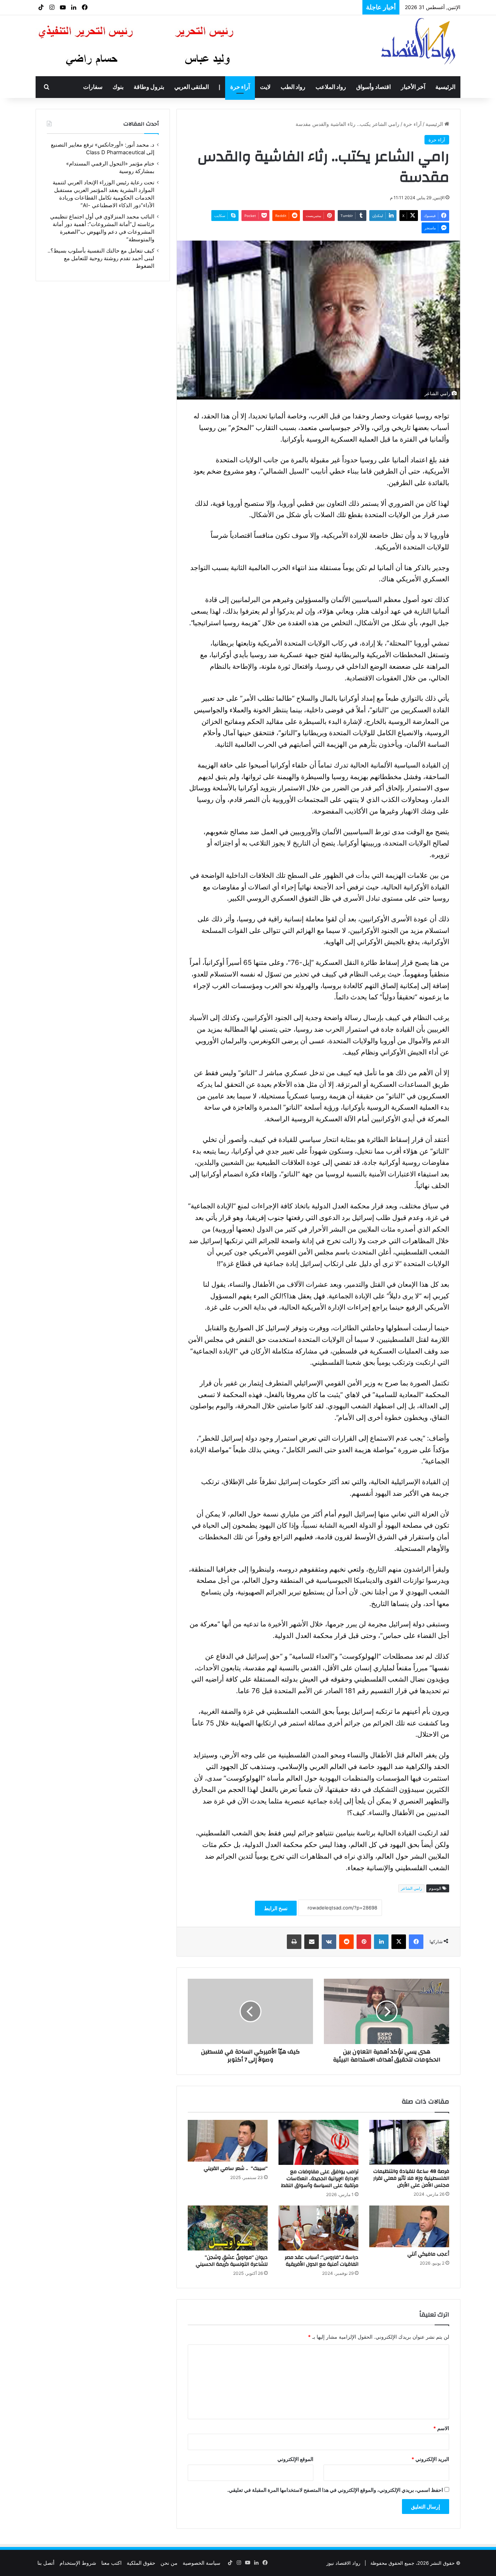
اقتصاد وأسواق (373, 87)
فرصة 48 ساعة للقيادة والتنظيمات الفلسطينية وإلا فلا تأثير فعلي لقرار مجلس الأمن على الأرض (411, 2178)
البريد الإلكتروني (430, 2459)
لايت (265, 87)
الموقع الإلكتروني (295, 2459)
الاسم (441, 2428)
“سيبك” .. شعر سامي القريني (236, 2168)
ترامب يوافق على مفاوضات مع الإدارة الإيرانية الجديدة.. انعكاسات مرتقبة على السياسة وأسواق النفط (320, 2179)
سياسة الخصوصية (202, 2563)
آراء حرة (240, 87)
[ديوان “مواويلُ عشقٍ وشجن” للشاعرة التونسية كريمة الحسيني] (228, 2228)
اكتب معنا (111, 2563)
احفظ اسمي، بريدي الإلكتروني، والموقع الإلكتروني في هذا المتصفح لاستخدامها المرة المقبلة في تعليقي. (335, 2490)
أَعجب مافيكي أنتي (427, 2254)
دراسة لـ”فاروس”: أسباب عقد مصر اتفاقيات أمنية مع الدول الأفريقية (322, 2261)
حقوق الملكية (141, 2563)
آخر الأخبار (413, 87)
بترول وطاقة (149, 87)
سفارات (93, 87)
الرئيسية (445, 87)
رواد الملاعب (331, 87)
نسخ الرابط (276, 1908)
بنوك (118, 87)
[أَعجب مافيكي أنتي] (409, 2227)
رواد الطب (293, 87)
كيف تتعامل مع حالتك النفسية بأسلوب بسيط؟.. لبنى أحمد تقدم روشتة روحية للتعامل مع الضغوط (241, 7)
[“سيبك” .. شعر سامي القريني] (228, 2141)
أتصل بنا (46, 2563)
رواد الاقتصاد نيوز (343, 2563)
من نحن (169, 2563)
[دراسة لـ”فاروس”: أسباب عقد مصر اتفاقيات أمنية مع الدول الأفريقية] (318, 2228)
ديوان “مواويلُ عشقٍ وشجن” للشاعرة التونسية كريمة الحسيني (232, 2261)
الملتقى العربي (192, 87)
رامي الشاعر (411, 1888)
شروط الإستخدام (78, 2563)
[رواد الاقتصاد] (419, 41)
